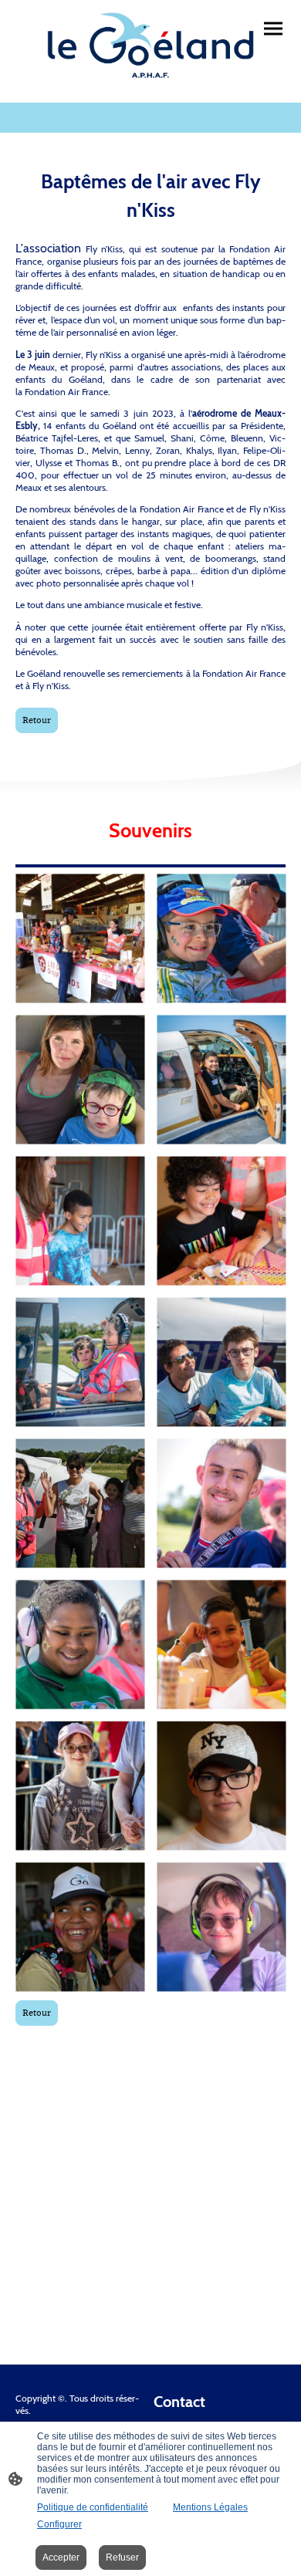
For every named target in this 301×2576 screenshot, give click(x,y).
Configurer (59, 2524)
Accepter (61, 2557)
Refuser (122, 2557)
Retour (37, 720)
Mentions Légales (210, 2507)
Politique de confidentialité (93, 2507)
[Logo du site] (150, 45)
